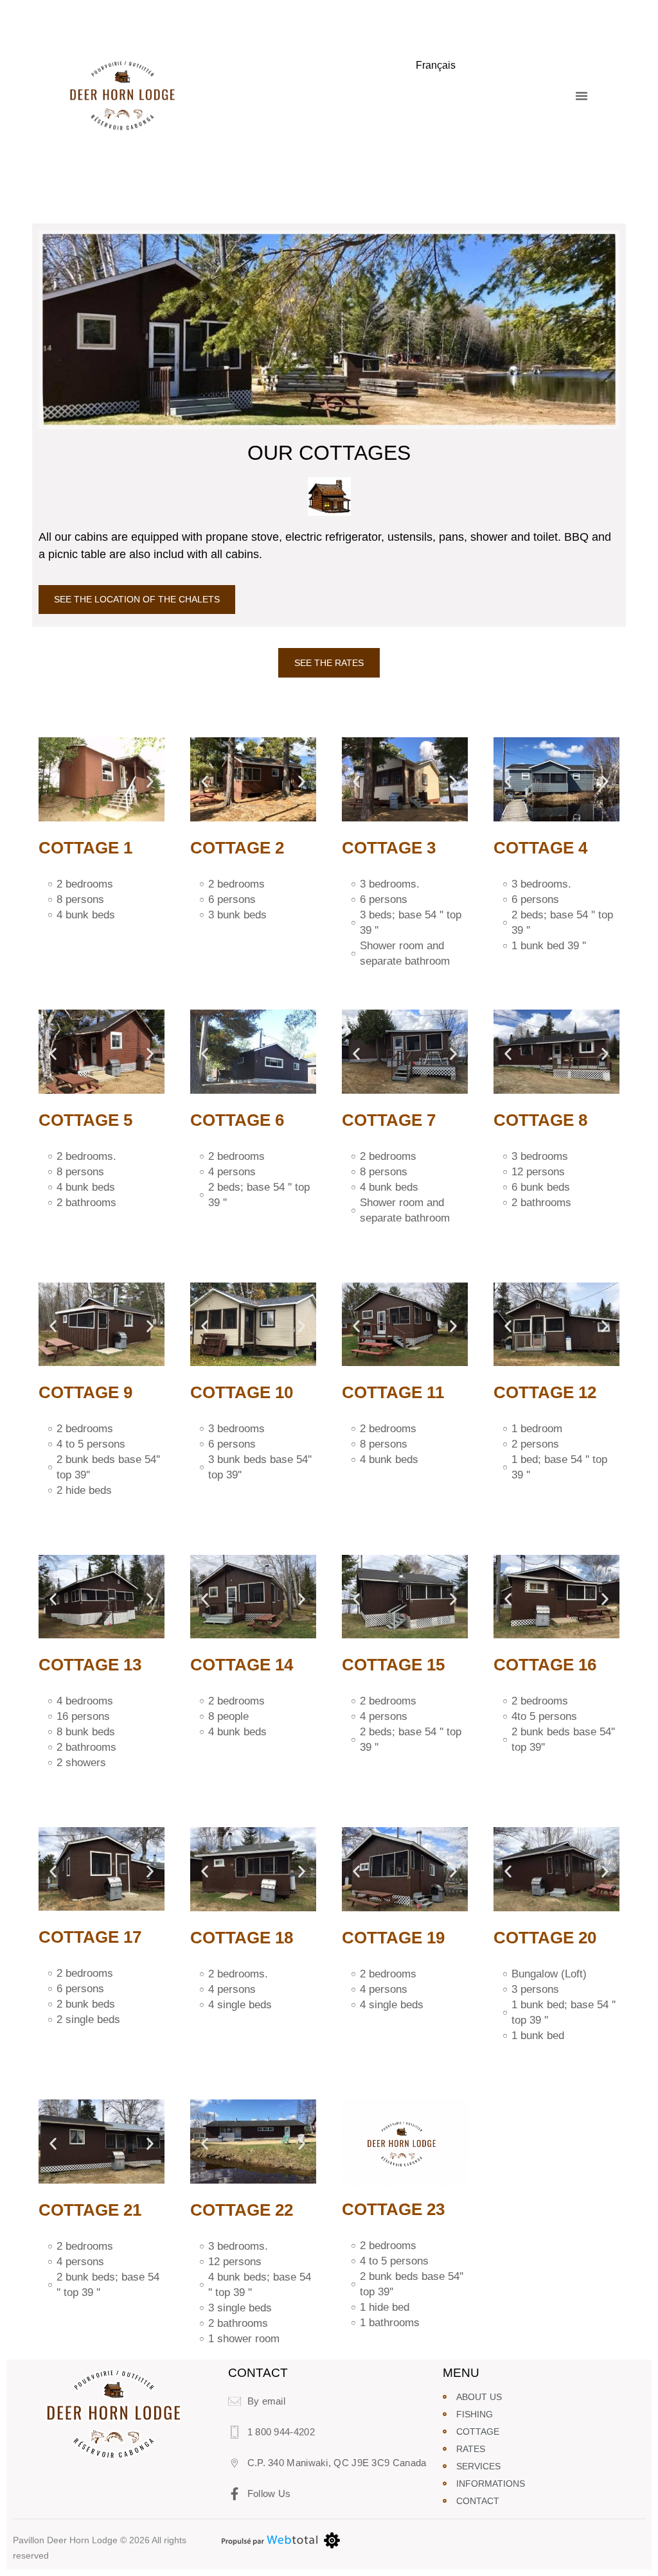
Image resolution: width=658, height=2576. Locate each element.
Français (436, 65)
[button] (582, 96)
